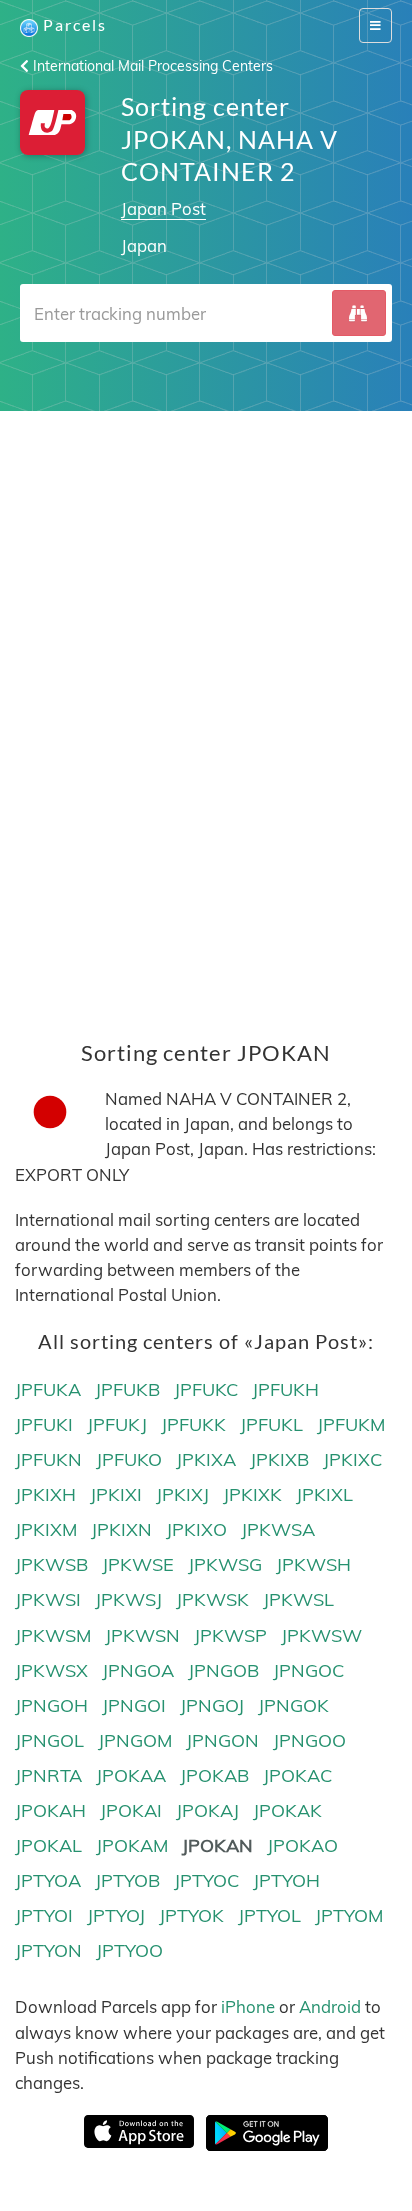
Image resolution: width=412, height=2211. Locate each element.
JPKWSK (212, 1599)
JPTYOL (269, 1915)
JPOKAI (131, 1810)
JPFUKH (285, 1389)
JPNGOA (138, 1670)
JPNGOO (309, 1740)
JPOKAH (50, 1810)
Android (330, 2006)
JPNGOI (134, 1705)
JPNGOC (308, 1670)
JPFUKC (206, 1389)
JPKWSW (321, 1635)
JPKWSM (53, 1635)
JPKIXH (45, 1494)
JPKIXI (116, 1494)
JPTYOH (286, 1880)
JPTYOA (48, 1880)
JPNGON (222, 1740)
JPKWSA (278, 1529)
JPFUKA (48, 1389)
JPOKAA (131, 1775)
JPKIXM (46, 1529)
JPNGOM (135, 1740)
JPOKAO (302, 1845)
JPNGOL (49, 1740)
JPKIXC (352, 1459)
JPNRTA (48, 1775)
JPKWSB (51, 1564)
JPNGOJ (212, 1705)
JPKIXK (252, 1494)
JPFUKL (271, 1424)
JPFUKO (129, 1459)
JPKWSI (48, 1599)
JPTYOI (44, 1915)
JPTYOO (129, 1950)
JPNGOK (293, 1705)
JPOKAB (214, 1775)
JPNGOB (223, 1670)
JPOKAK (287, 1810)
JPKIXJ (182, 1494)
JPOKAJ (207, 1810)
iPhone (248, 2006)
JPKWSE (138, 1564)
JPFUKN (48, 1459)
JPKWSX (51, 1670)
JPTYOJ (116, 1915)
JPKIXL (324, 1494)
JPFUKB (127, 1389)
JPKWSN (142, 1635)
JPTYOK (191, 1915)
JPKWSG (225, 1564)
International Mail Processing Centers (151, 66)
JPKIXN (121, 1529)
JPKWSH (313, 1564)
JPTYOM (349, 1915)
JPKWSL (298, 1599)
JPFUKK (193, 1424)
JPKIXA (206, 1459)
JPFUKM (351, 1424)
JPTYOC (206, 1880)
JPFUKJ (117, 1424)
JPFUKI (44, 1424)
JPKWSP (230, 1635)
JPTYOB (127, 1880)
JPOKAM (132, 1845)
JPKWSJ (128, 1599)
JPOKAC (297, 1775)
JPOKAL (48, 1845)
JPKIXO (196, 1529)
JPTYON (48, 1950)
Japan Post (163, 208)
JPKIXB (279, 1459)
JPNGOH (51, 1705)
